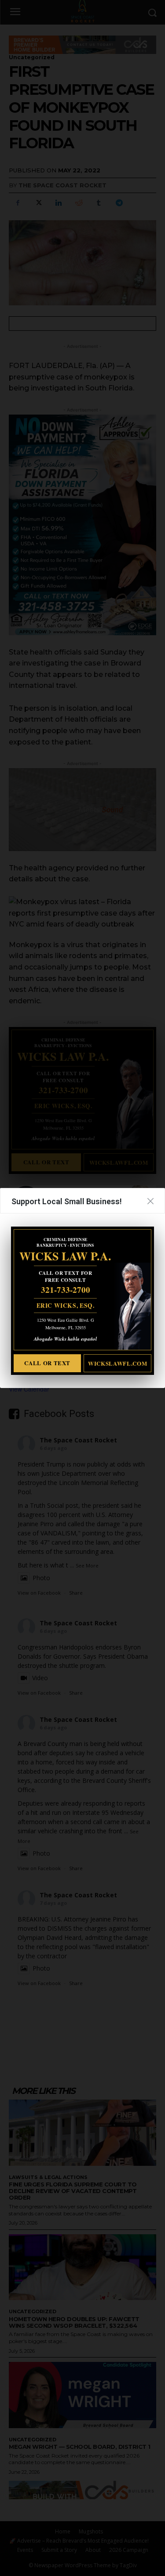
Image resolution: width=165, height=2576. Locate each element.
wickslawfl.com (117, 1363)
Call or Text (47, 1363)
